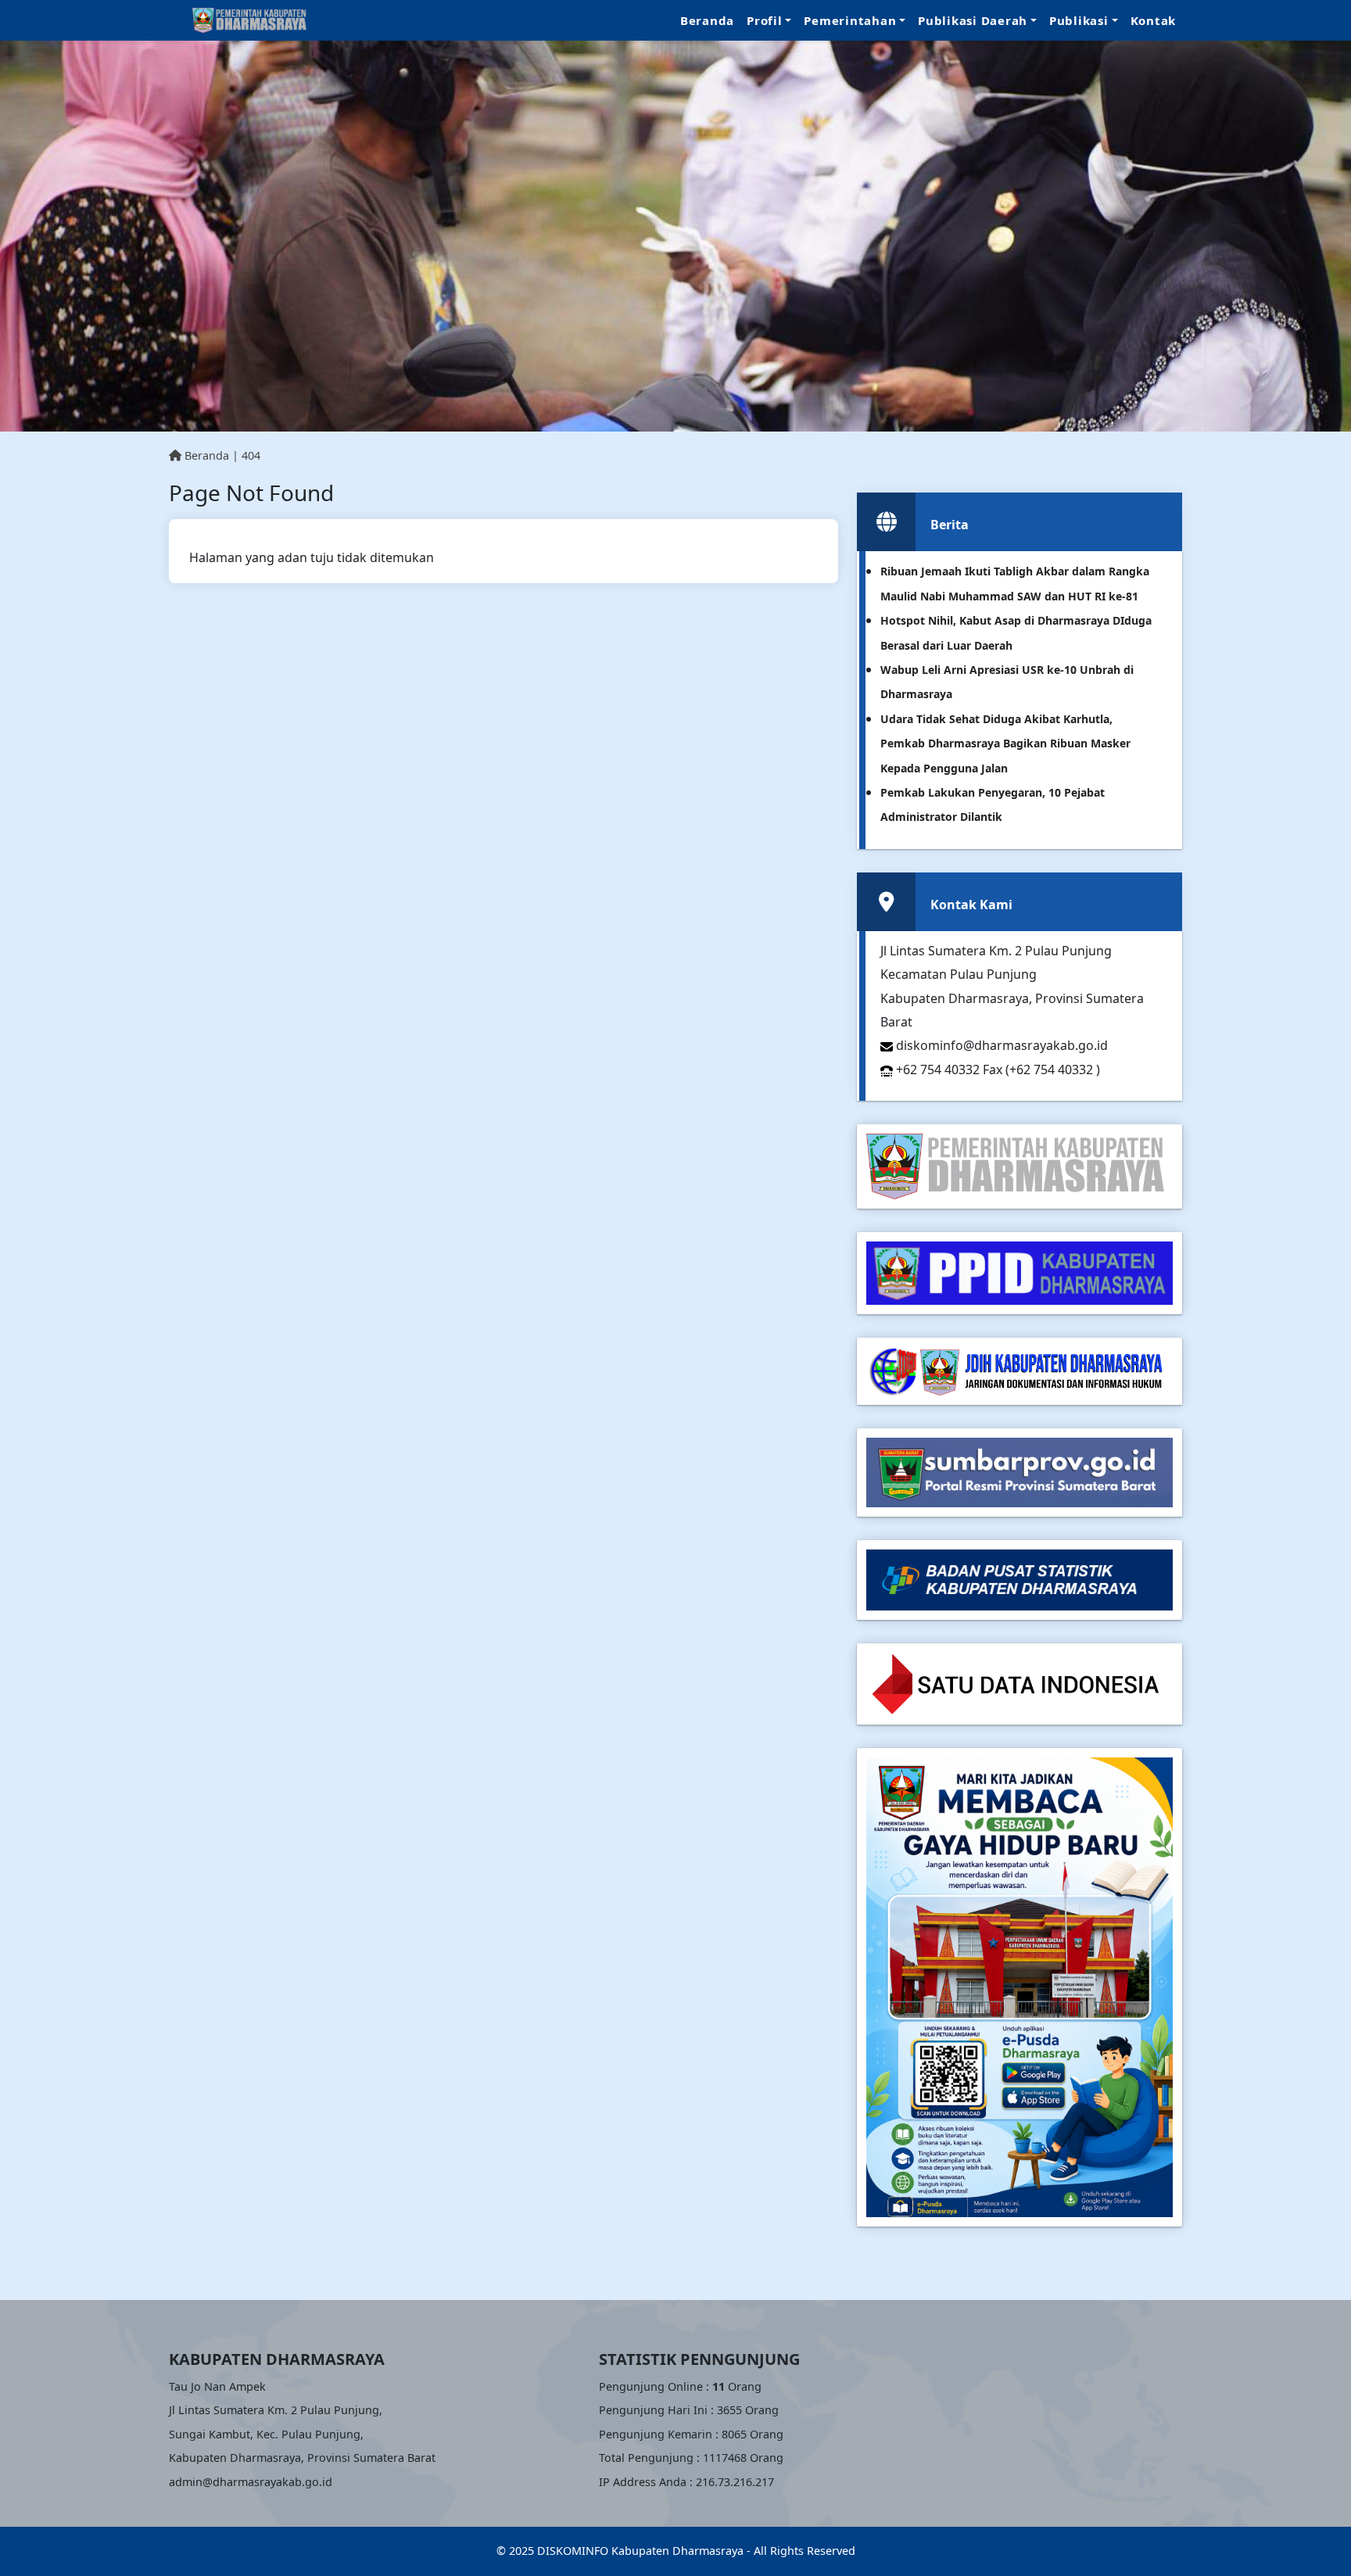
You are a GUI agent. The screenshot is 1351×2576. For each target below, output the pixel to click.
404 (251, 455)
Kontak (1154, 20)
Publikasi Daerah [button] (973, 20)
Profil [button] (765, 20)
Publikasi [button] (1079, 20)
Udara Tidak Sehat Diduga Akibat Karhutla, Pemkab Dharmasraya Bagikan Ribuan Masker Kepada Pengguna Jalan (1005, 743)
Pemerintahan (850, 20)
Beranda (707, 20)
